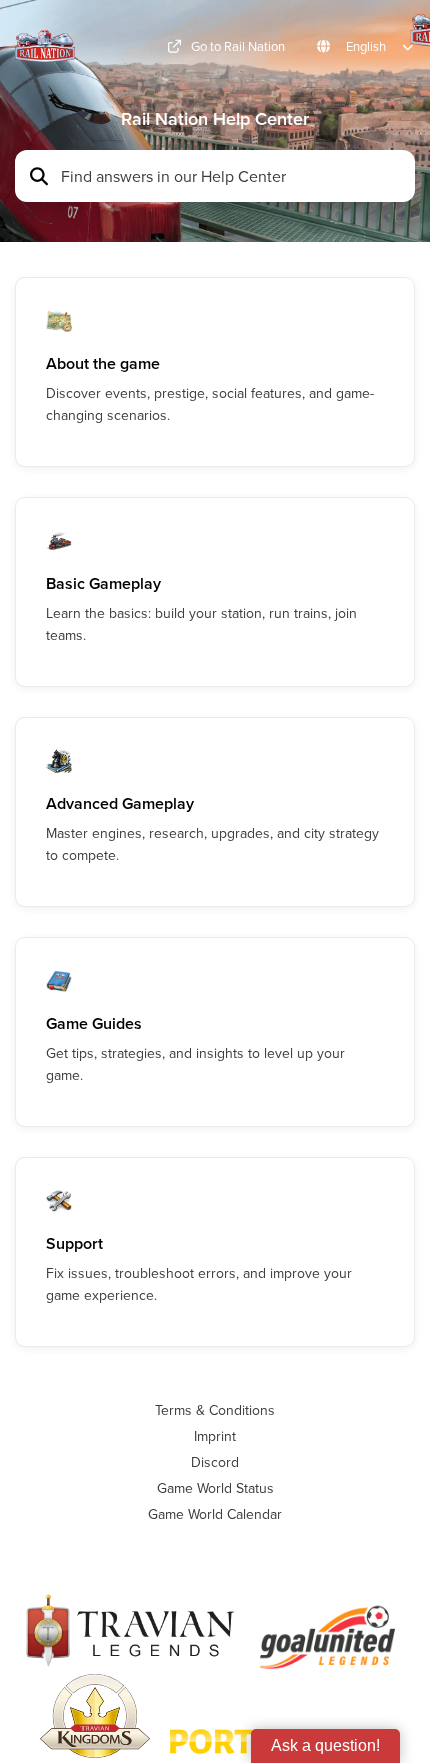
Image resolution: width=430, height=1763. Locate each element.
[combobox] (232, 176)
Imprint (215, 1436)
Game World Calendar (215, 1514)
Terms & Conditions (215, 1410)
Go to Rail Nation (238, 46)
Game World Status (215, 1488)
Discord (215, 1462)
